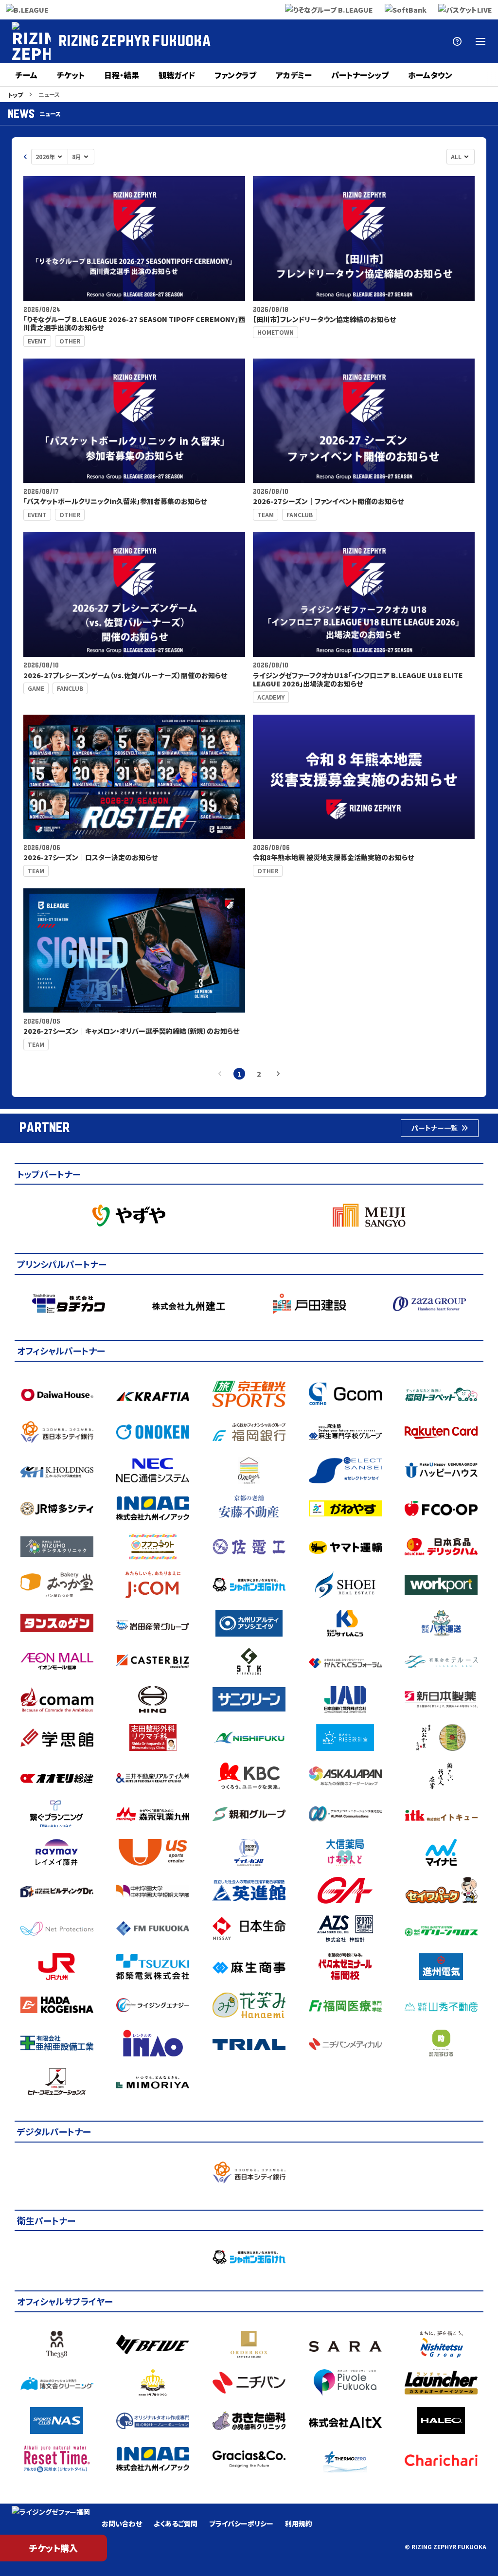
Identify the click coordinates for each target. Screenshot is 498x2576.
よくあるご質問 (176, 2523)
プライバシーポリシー (241, 2523)
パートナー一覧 (435, 1128)
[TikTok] (434, 41)
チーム (27, 75)
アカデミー (294, 75)
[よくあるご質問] (457, 41)
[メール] (410, 41)
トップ (15, 95)
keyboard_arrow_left (25, 157)
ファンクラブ (235, 75)
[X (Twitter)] (294, 41)
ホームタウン (430, 75)
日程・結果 (122, 75)
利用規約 (299, 2523)
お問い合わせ (122, 2523)
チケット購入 (53, 2548)
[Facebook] (317, 41)
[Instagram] (340, 41)
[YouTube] (387, 41)
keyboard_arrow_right (278, 1074)
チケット (71, 75)
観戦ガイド (177, 75)
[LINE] (364, 41)
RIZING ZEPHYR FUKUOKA (135, 41)
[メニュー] (480, 41)
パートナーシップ (360, 75)
